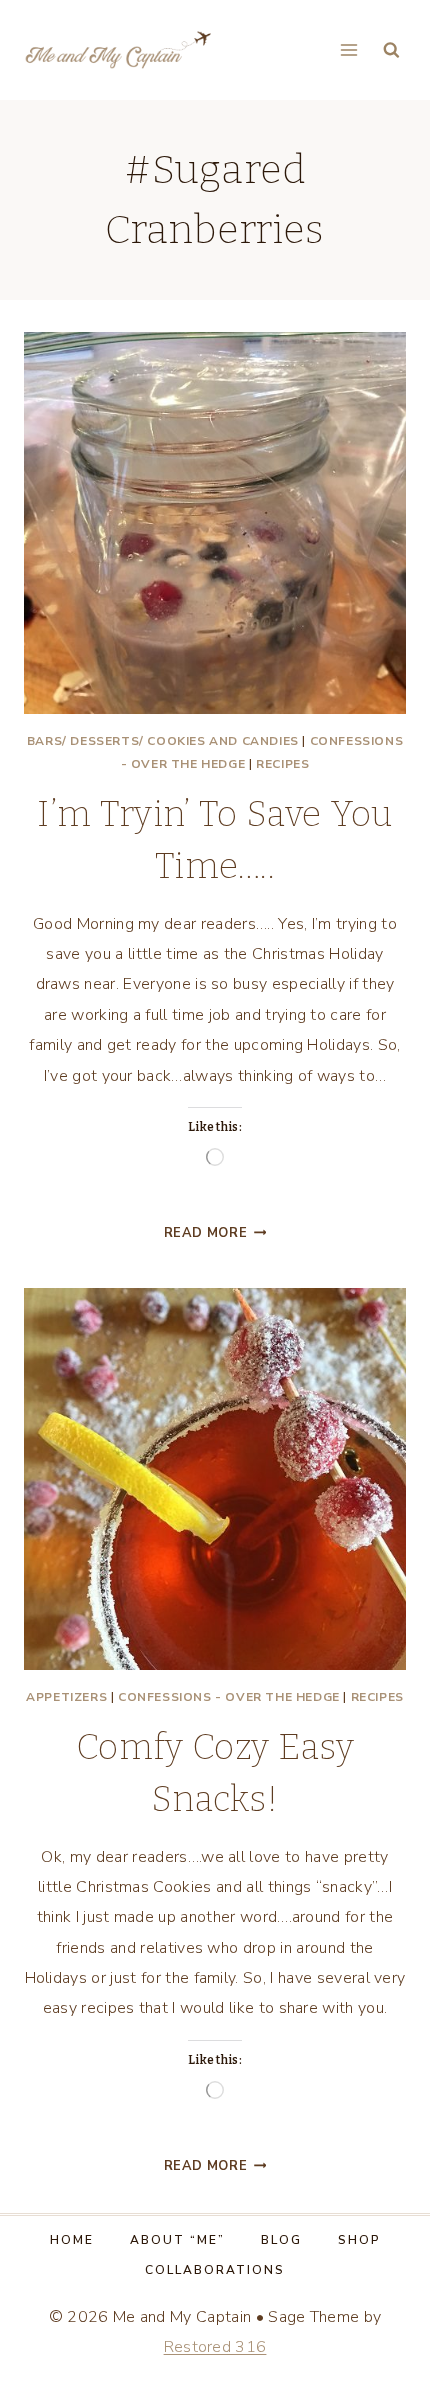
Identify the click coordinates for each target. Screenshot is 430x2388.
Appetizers (66, 1697)
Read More (215, 1233)
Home (72, 2240)
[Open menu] (348, 49)
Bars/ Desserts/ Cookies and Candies (163, 741)
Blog (281, 2240)
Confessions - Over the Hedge (229, 1697)
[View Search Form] (391, 50)
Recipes (282, 764)
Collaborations (215, 2270)
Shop (359, 2240)
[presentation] (215, 523)
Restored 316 (215, 2347)
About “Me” (177, 2240)
